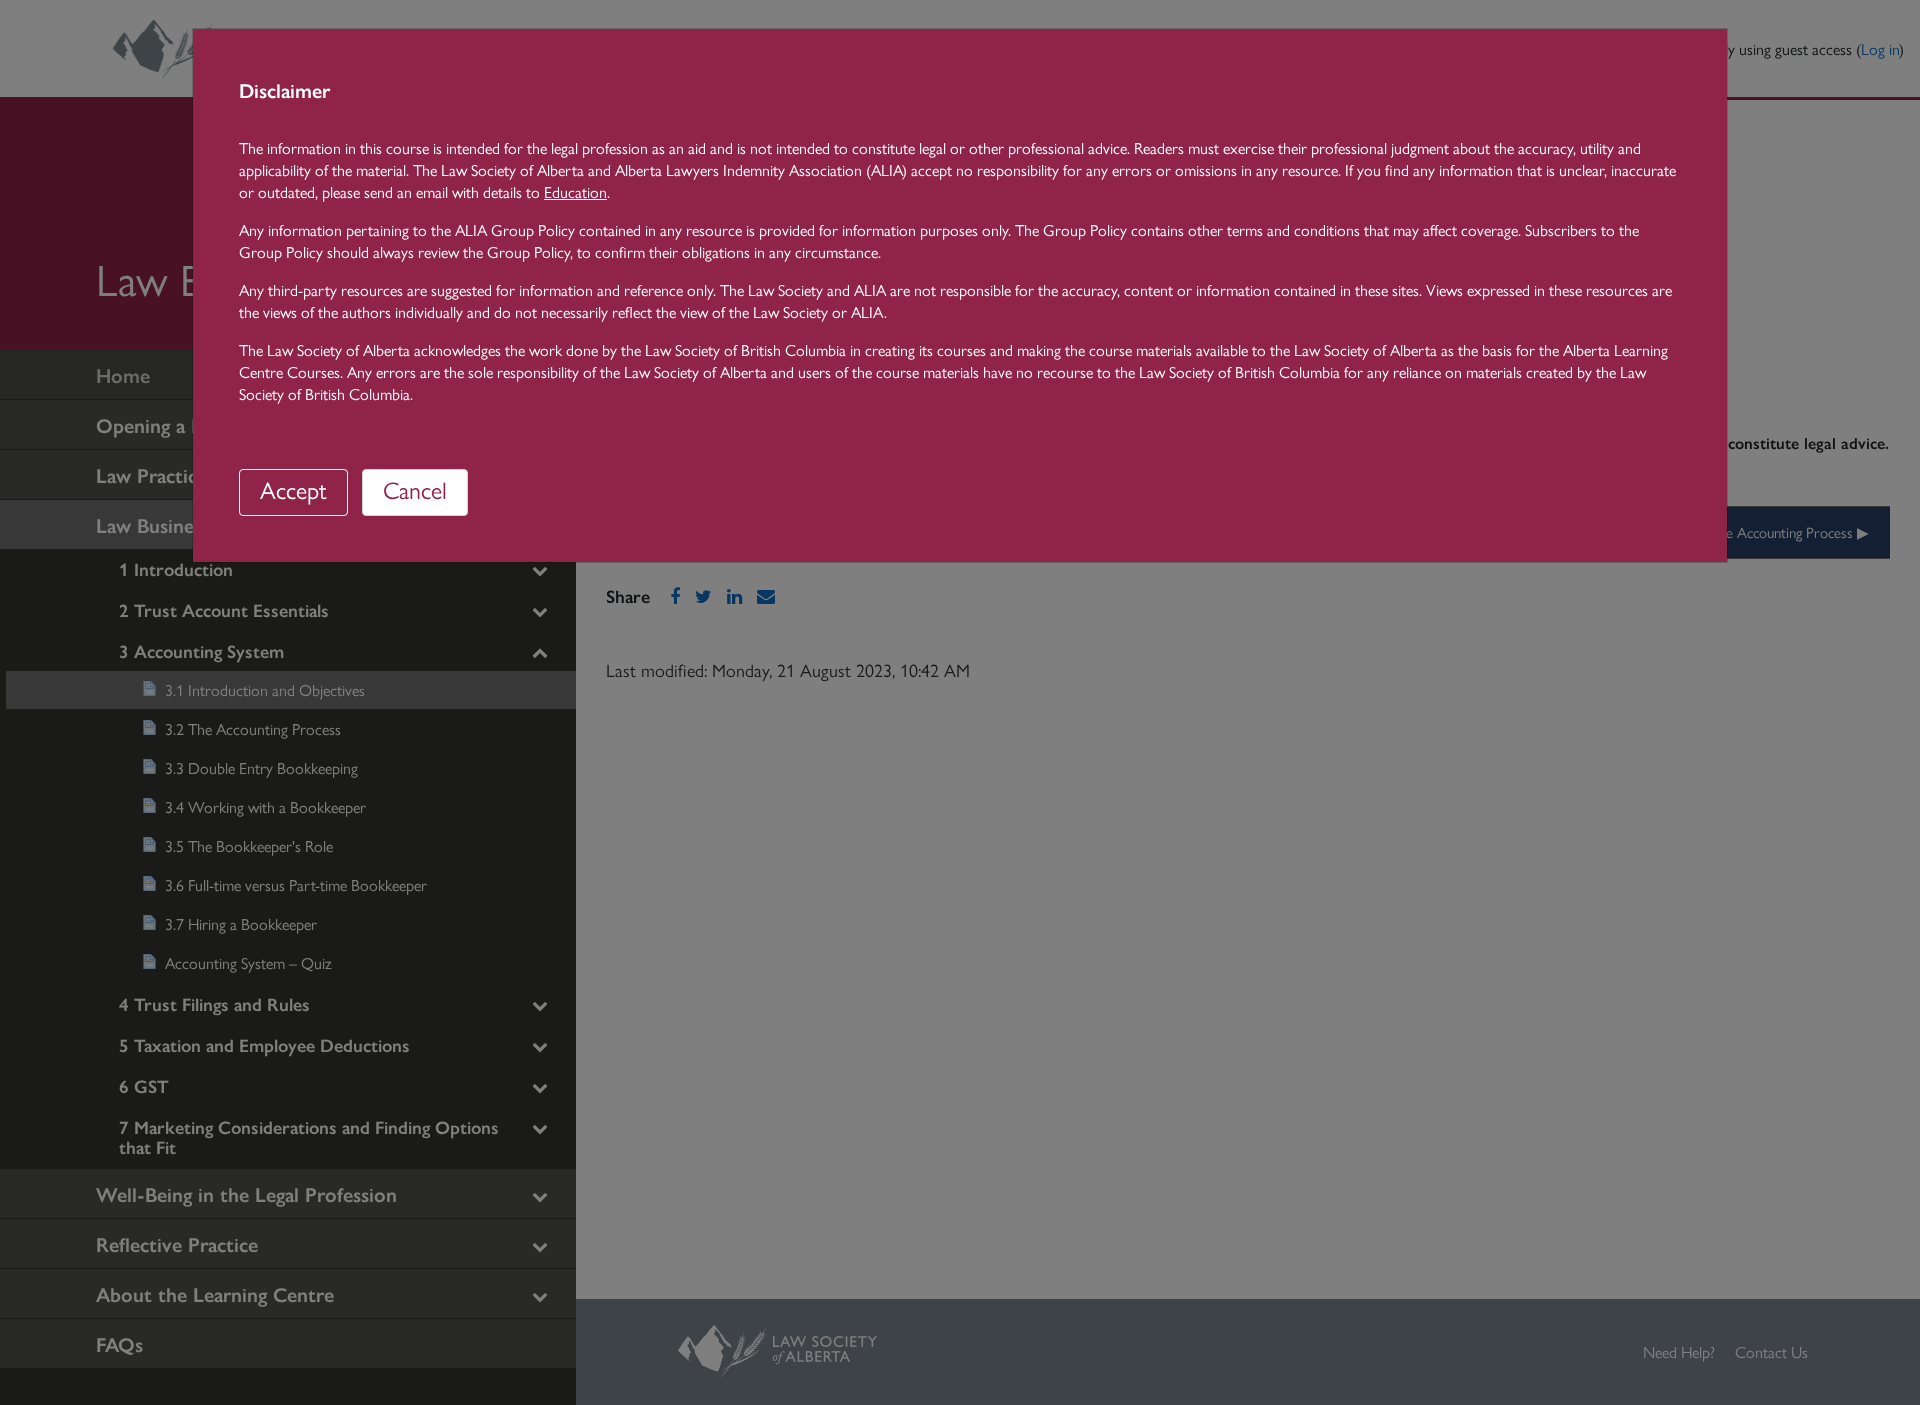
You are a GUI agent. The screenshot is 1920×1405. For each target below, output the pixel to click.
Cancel (415, 489)
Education (575, 191)
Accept (293, 489)
